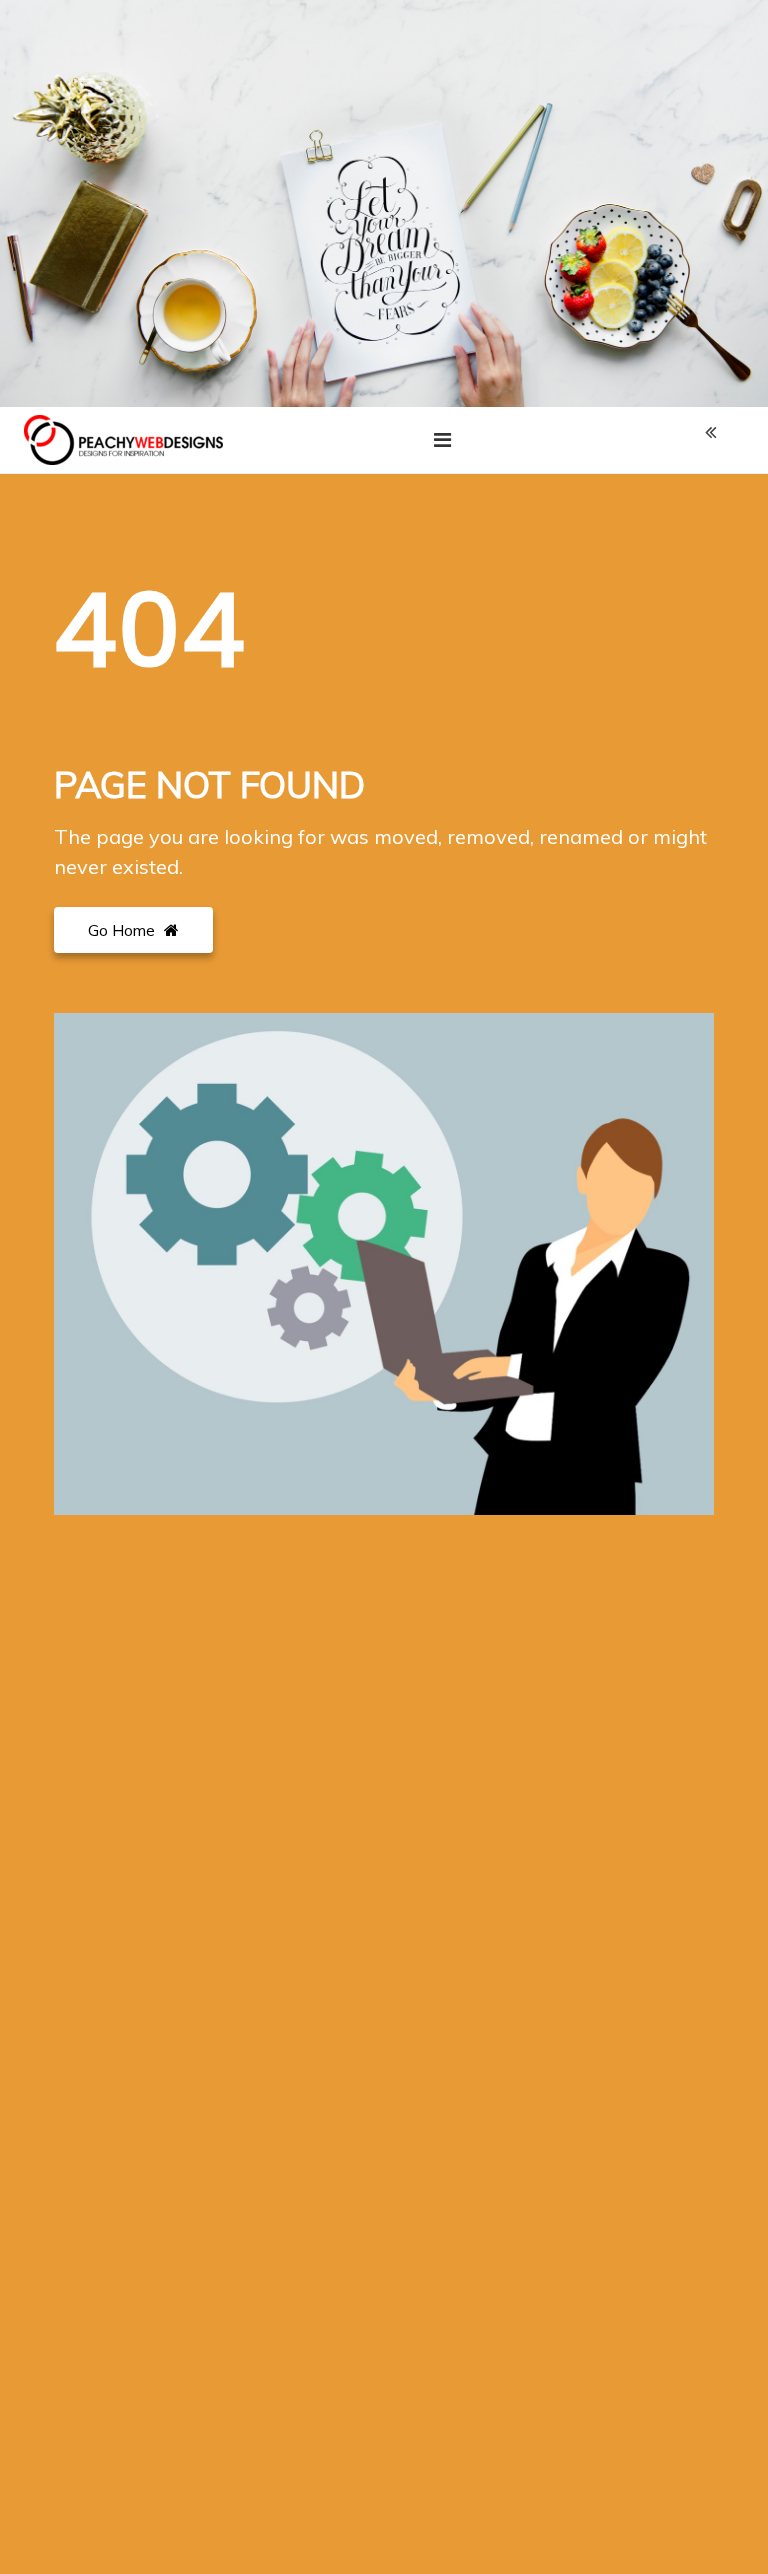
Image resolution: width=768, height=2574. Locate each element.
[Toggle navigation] (442, 440)
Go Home (123, 930)
